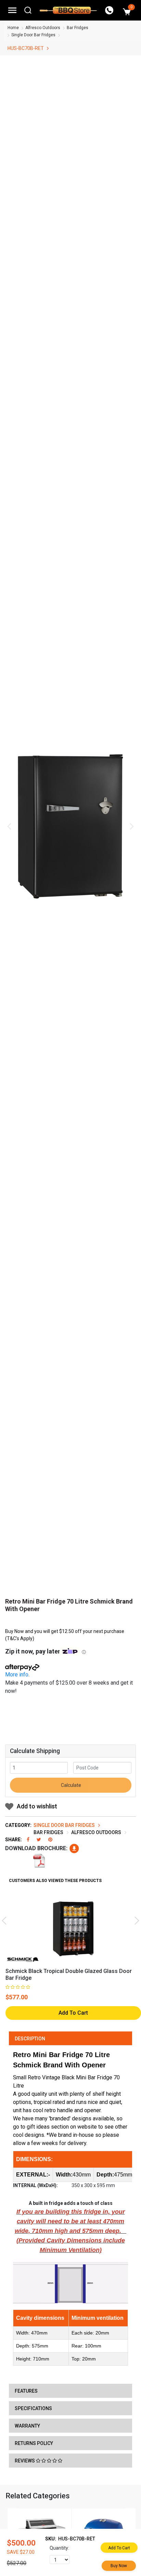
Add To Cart (73, 2013)
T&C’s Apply (20, 1638)
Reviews (25, 2461)
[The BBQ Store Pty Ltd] (68, 10)
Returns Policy (34, 2443)
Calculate (70, 1785)
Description (30, 2039)
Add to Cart (119, 2548)
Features (26, 2391)
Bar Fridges (78, 28)
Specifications (33, 2408)
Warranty (27, 2426)
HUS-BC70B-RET (26, 48)
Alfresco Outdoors (43, 28)
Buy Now (119, 2566)
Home (13, 28)
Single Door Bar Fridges (33, 35)
